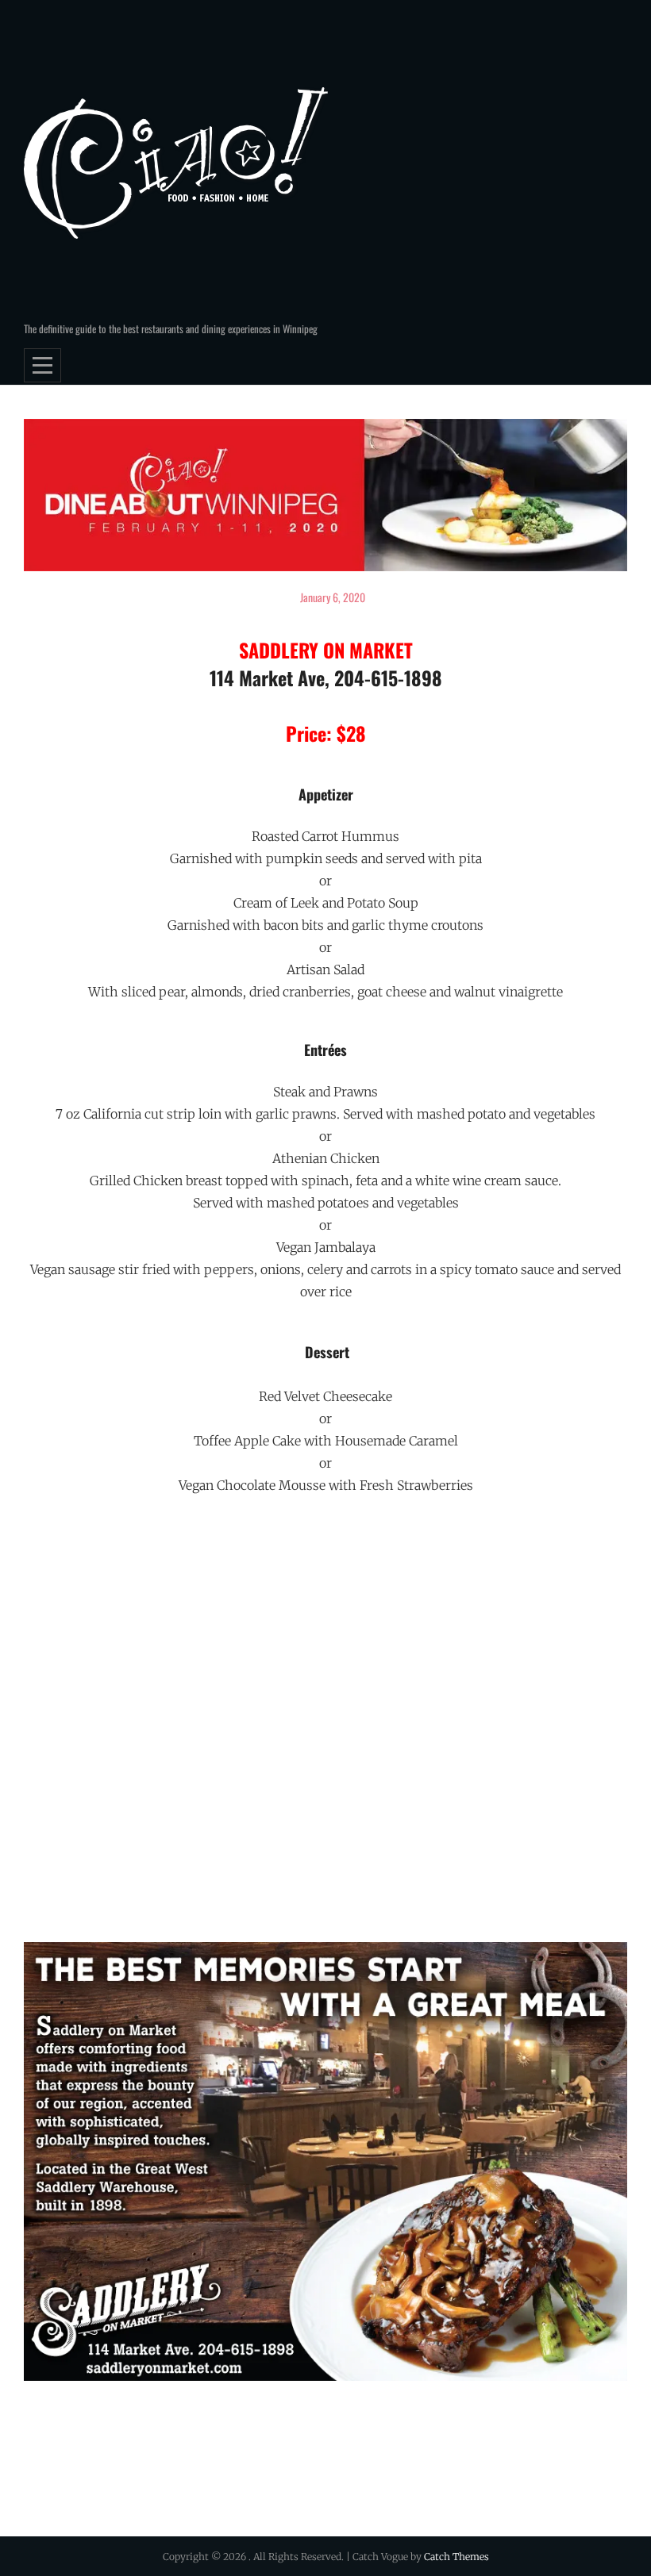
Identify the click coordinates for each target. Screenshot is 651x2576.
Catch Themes (456, 2557)
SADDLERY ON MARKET (326, 650)
